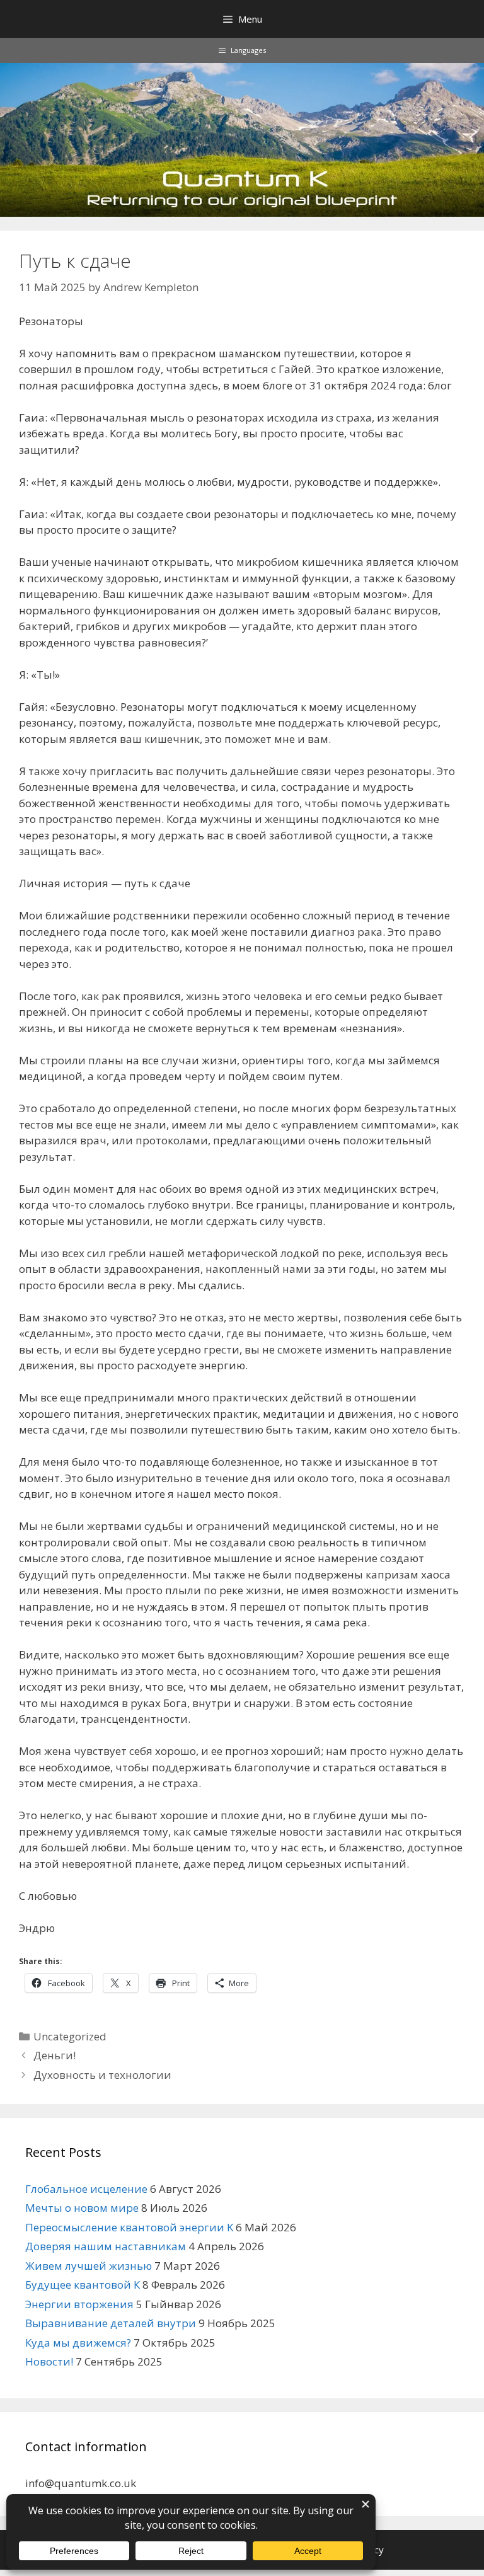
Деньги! (55, 2055)
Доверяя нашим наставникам (106, 2246)
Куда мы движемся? (78, 2343)
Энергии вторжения (79, 2304)
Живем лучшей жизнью (89, 2266)
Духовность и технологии (102, 2075)
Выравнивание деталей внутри (111, 2323)
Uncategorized (70, 2036)
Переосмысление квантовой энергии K (129, 2227)
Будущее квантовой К (83, 2285)
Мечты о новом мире (82, 2208)
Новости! (49, 2361)
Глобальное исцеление (86, 2189)
